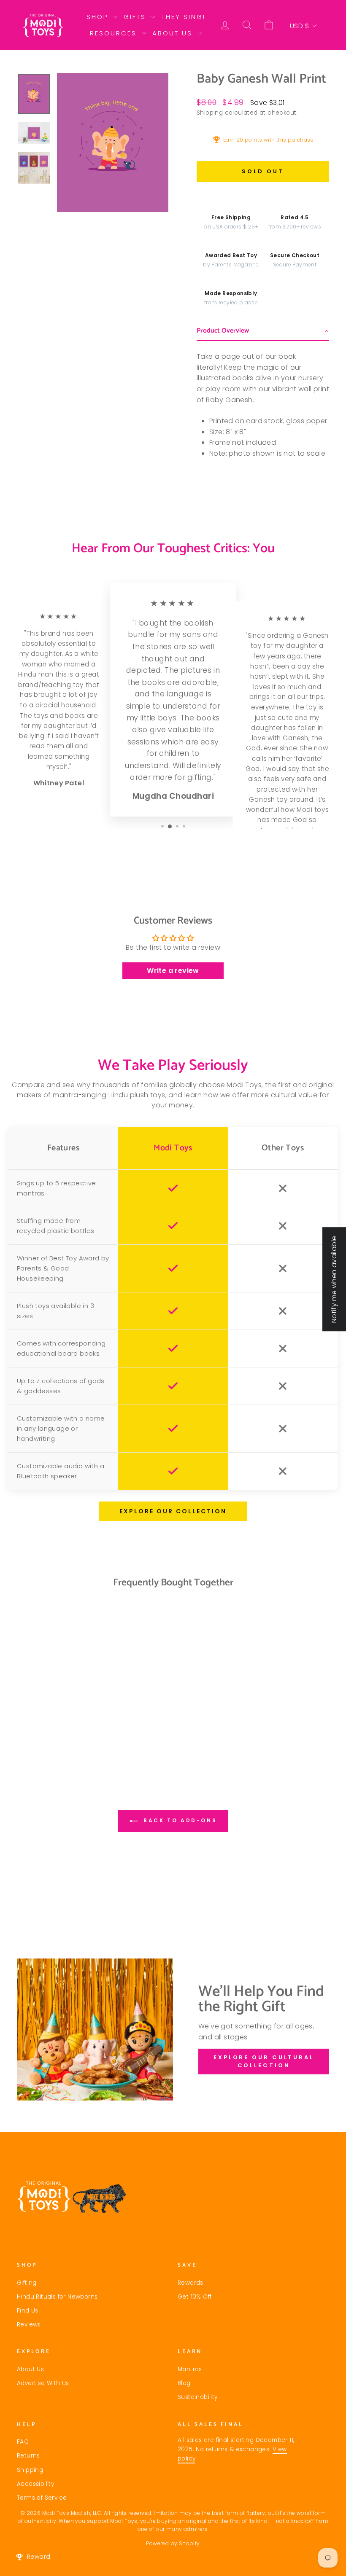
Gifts (136, 17)
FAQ (23, 2442)
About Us (174, 33)
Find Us (28, 2311)
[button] (263, 331)
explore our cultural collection (264, 2061)
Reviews (29, 2325)
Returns (28, 2456)
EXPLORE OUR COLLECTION (173, 1511)
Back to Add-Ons (179, 1820)
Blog (184, 2383)
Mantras (190, 2369)
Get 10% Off (195, 2297)
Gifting (27, 2283)
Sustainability (198, 2397)
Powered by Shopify (173, 2543)
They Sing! (184, 17)
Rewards (191, 2283)
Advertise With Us (43, 2383)
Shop (99, 17)
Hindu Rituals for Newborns (57, 2297)
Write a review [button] (173, 971)
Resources (115, 33)
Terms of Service (42, 2498)
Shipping (210, 113)
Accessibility (35, 2484)
